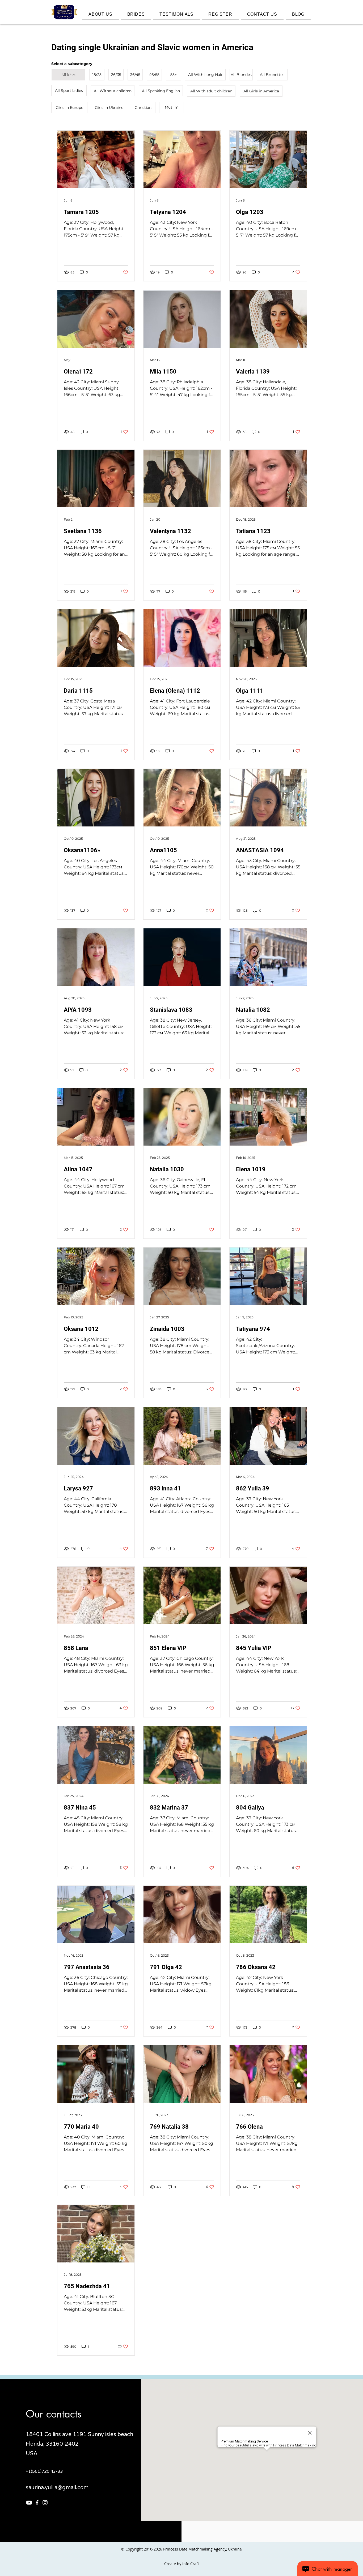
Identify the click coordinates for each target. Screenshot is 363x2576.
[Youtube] (29, 2503)
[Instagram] (45, 2503)
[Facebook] (37, 2503)
